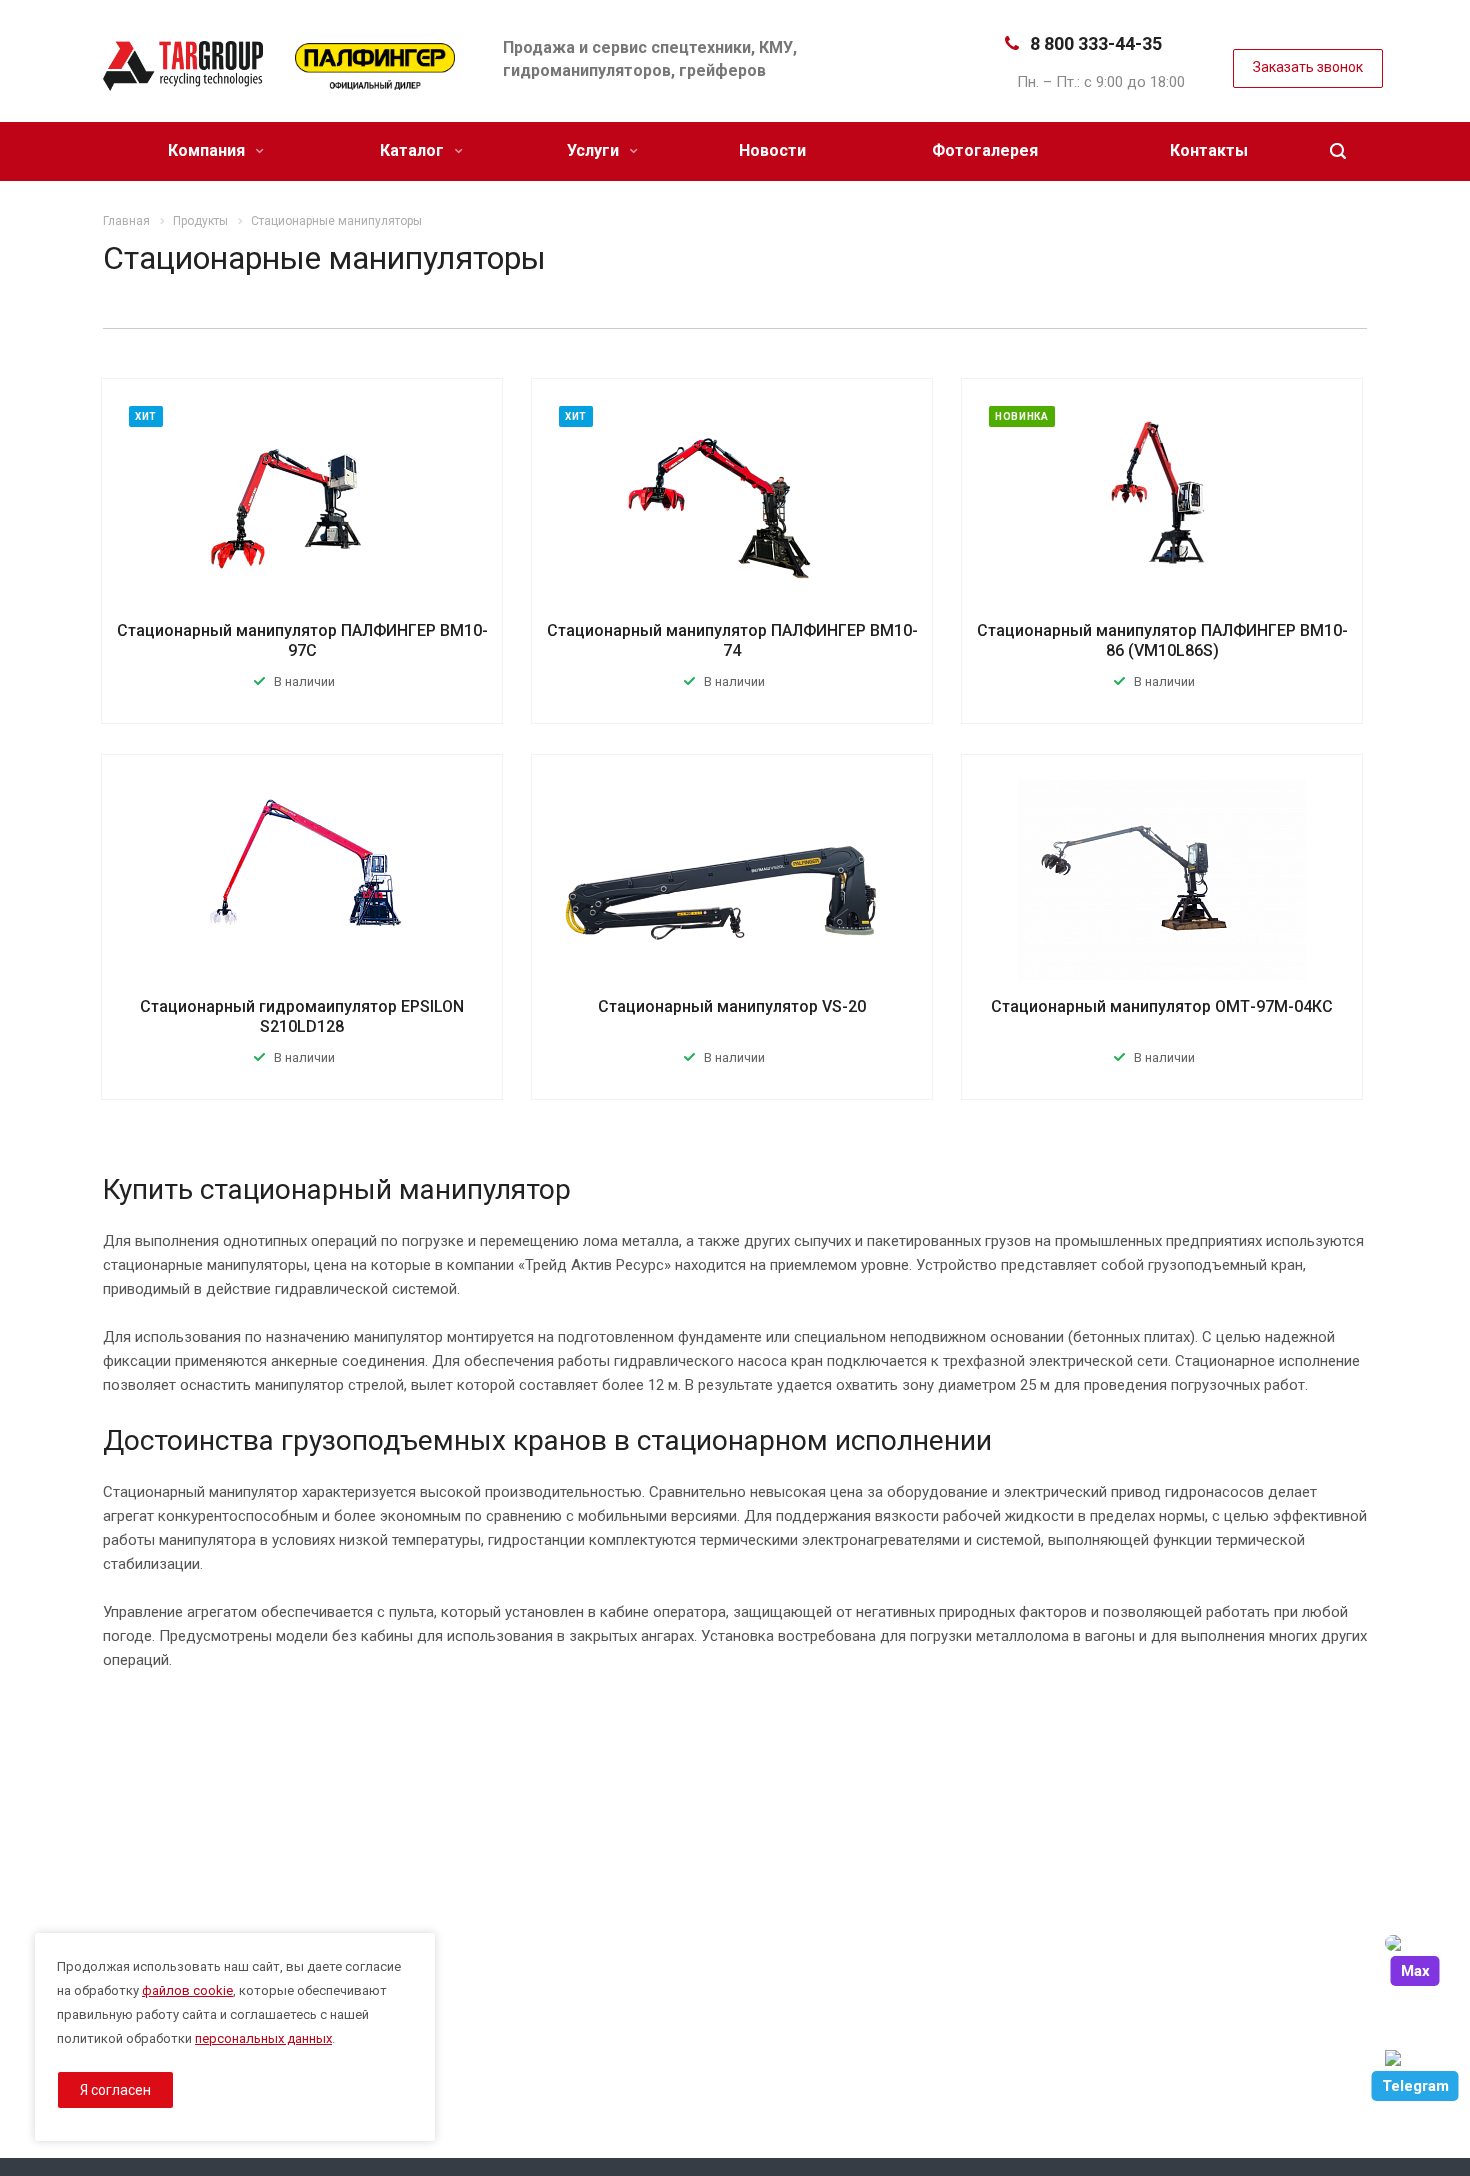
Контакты (1209, 150)
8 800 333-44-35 (1096, 43)
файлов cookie (187, 1990)
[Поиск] (1338, 151)
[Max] (1415, 1943)
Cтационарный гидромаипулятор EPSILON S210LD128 (302, 1016)
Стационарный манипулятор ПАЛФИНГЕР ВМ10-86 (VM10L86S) (1162, 640)
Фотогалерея (985, 150)
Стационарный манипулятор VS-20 (732, 1006)
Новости (772, 150)
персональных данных (263, 2038)
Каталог (414, 150)
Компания (208, 150)
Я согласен (115, 2090)
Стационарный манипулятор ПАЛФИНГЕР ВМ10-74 (732, 640)
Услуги (595, 150)
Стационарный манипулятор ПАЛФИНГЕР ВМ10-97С (302, 640)
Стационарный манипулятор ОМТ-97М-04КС (1162, 1006)
